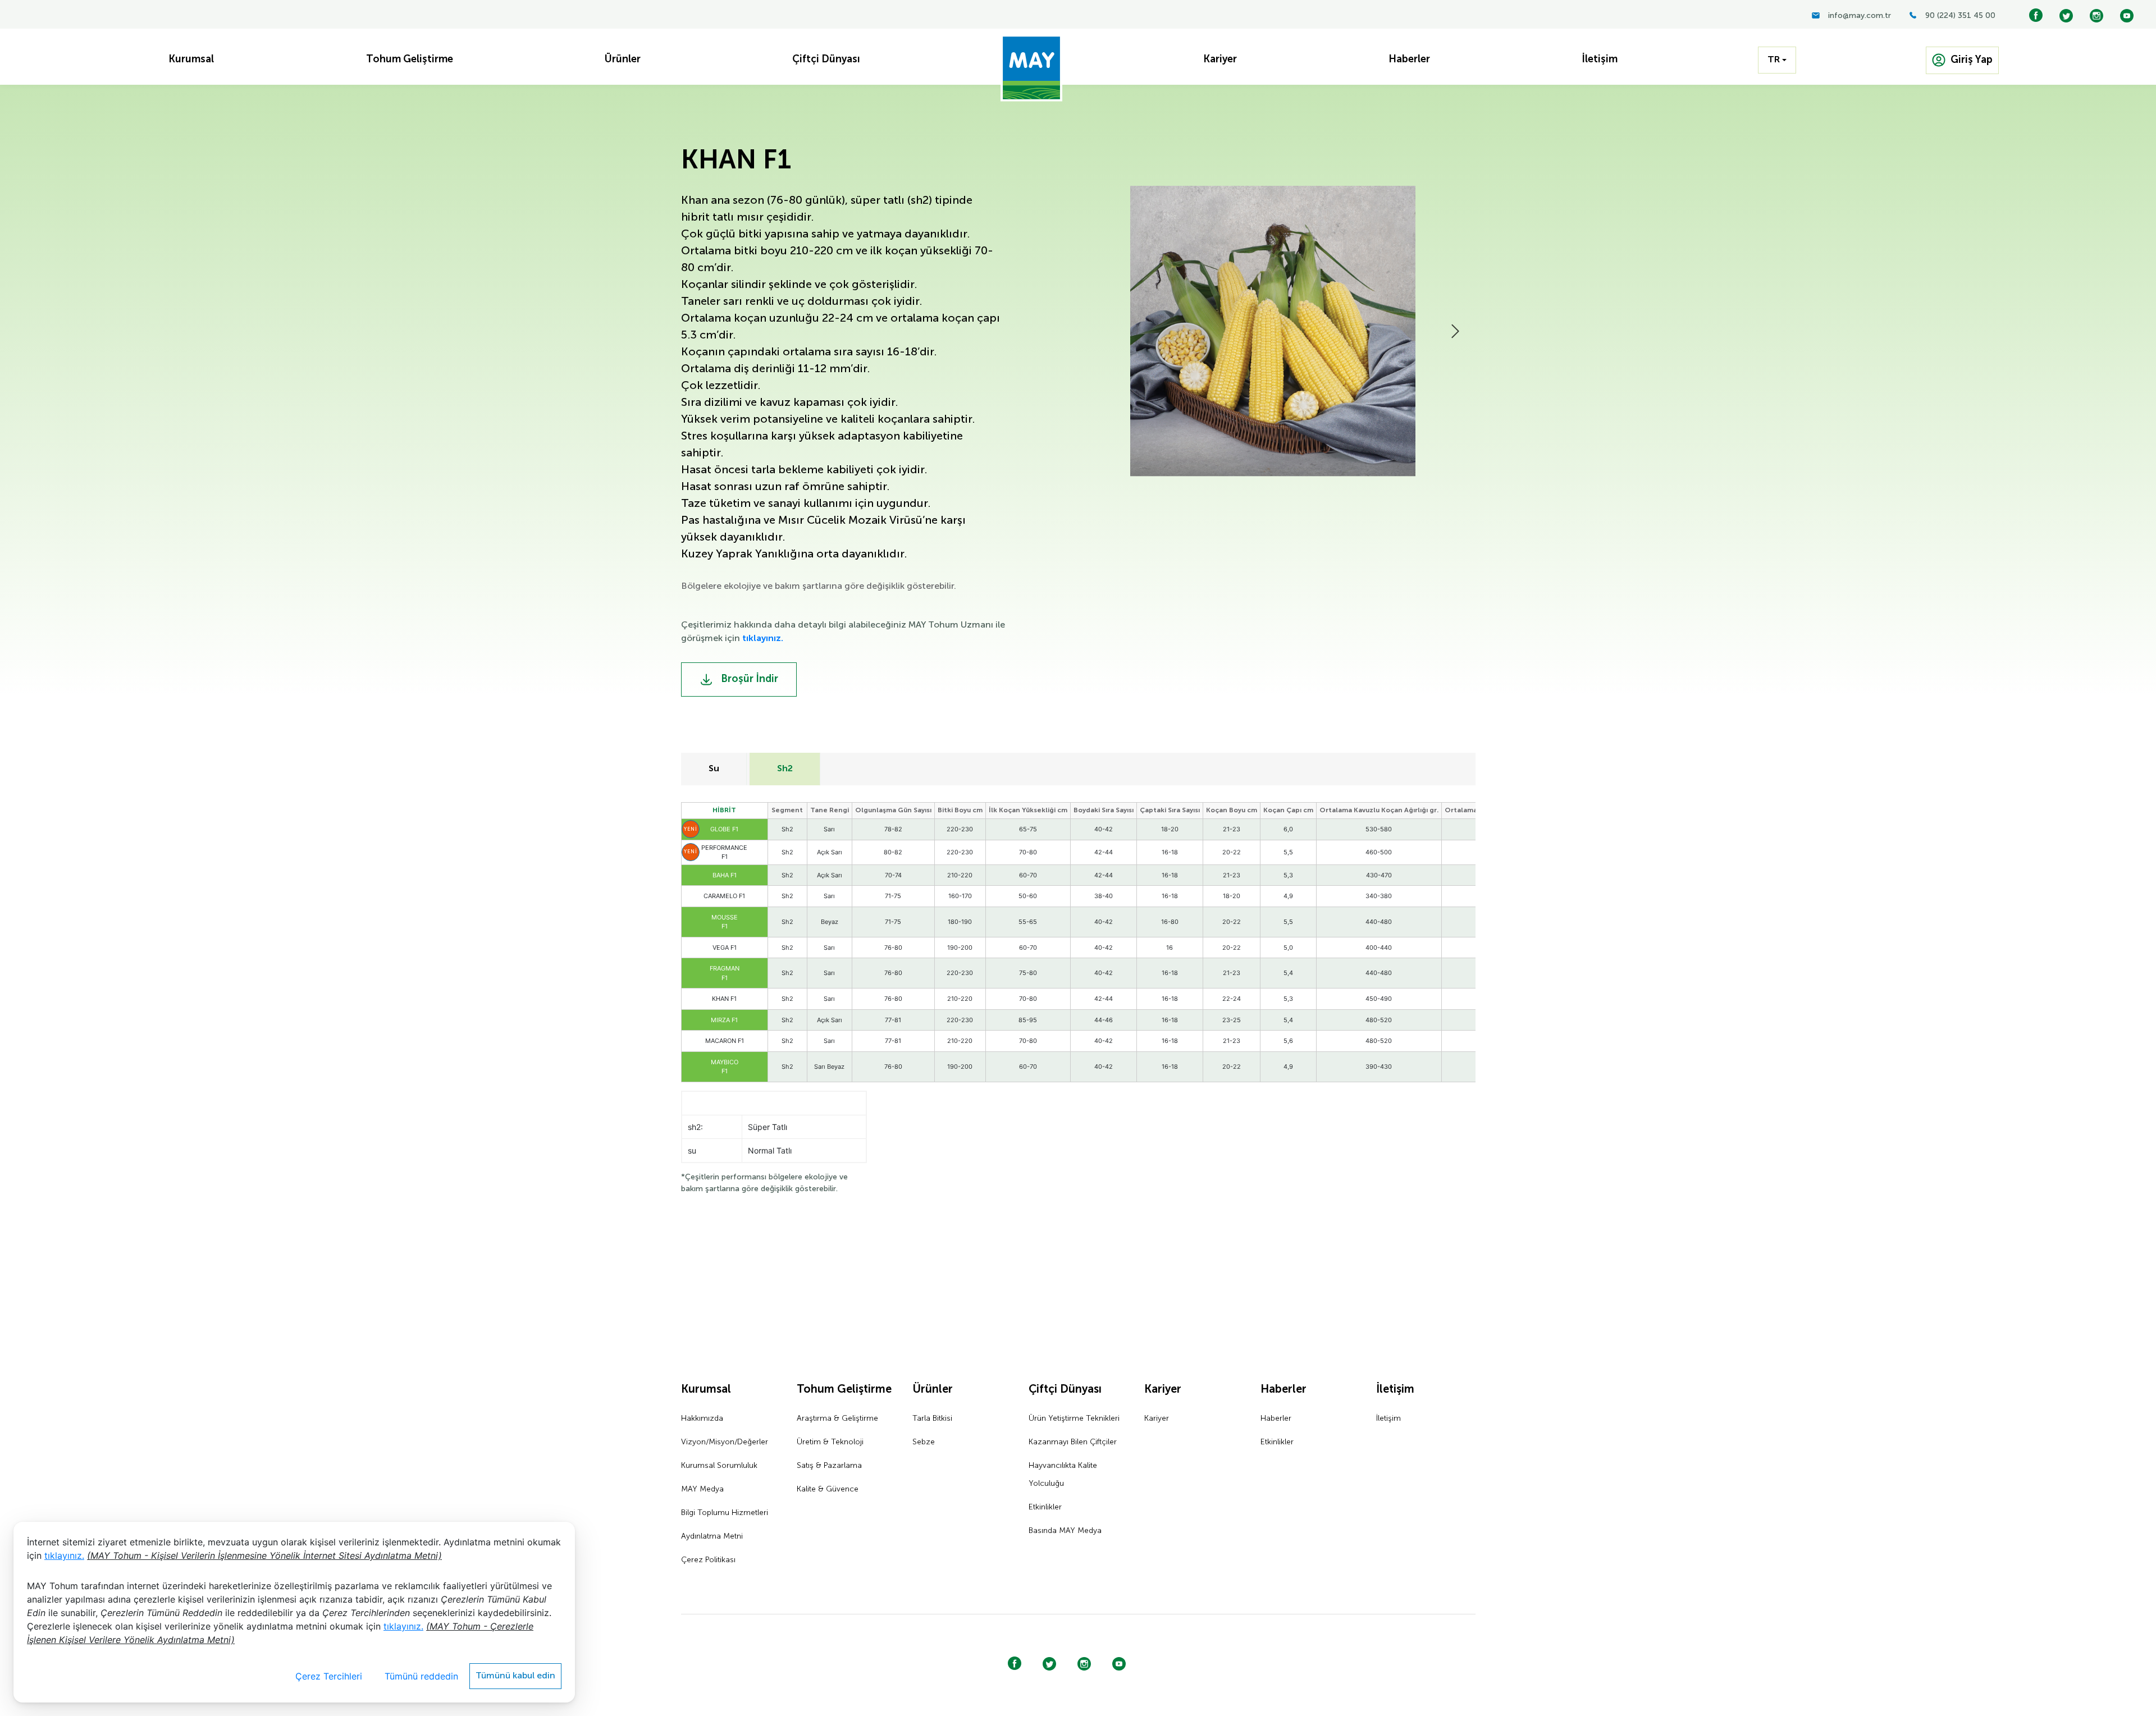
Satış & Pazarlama (829, 1466)
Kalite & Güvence (828, 1489)
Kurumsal (706, 1390)
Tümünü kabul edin (515, 1676)
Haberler (1283, 1390)
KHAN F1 (724, 999)
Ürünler (933, 1390)
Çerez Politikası (708, 1560)
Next (1455, 331)
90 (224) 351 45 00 (1960, 16)
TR (1774, 60)
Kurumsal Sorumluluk (719, 1466)
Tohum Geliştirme (844, 1390)
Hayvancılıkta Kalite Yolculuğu (1063, 1475)
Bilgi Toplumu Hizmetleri (725, 1513)
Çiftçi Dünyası (1065, 1390)
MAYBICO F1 (725, 1067)
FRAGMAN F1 (725, 973)
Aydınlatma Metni (712, 1536)
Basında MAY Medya (1065, 1531)
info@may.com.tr (1860, 16)
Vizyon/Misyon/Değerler (725, 1442)
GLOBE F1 (724, 829)
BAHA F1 (725, 875)
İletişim (1395, 1390)
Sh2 (785, 769)
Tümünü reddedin (421, 1676)
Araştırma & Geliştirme (837, 1418)
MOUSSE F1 (725, 922)
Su (714, 769)
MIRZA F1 (724, 1020)
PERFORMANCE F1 (724, 852)
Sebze (924, 1442)
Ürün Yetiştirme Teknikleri (1074, 1418)
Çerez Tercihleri (329, 1676)
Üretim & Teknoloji (830, 1442)
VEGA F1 (725, 948)
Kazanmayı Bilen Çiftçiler (1073, 1442)
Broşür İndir (748, 679)
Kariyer (1163, 1390)
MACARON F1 (725, 1041)
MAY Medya (702, 1489)
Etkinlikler (1045, 1507)
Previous (1061, 331)
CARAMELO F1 (724, 896)
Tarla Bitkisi (932, 1418)
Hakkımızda (702, 1418)
